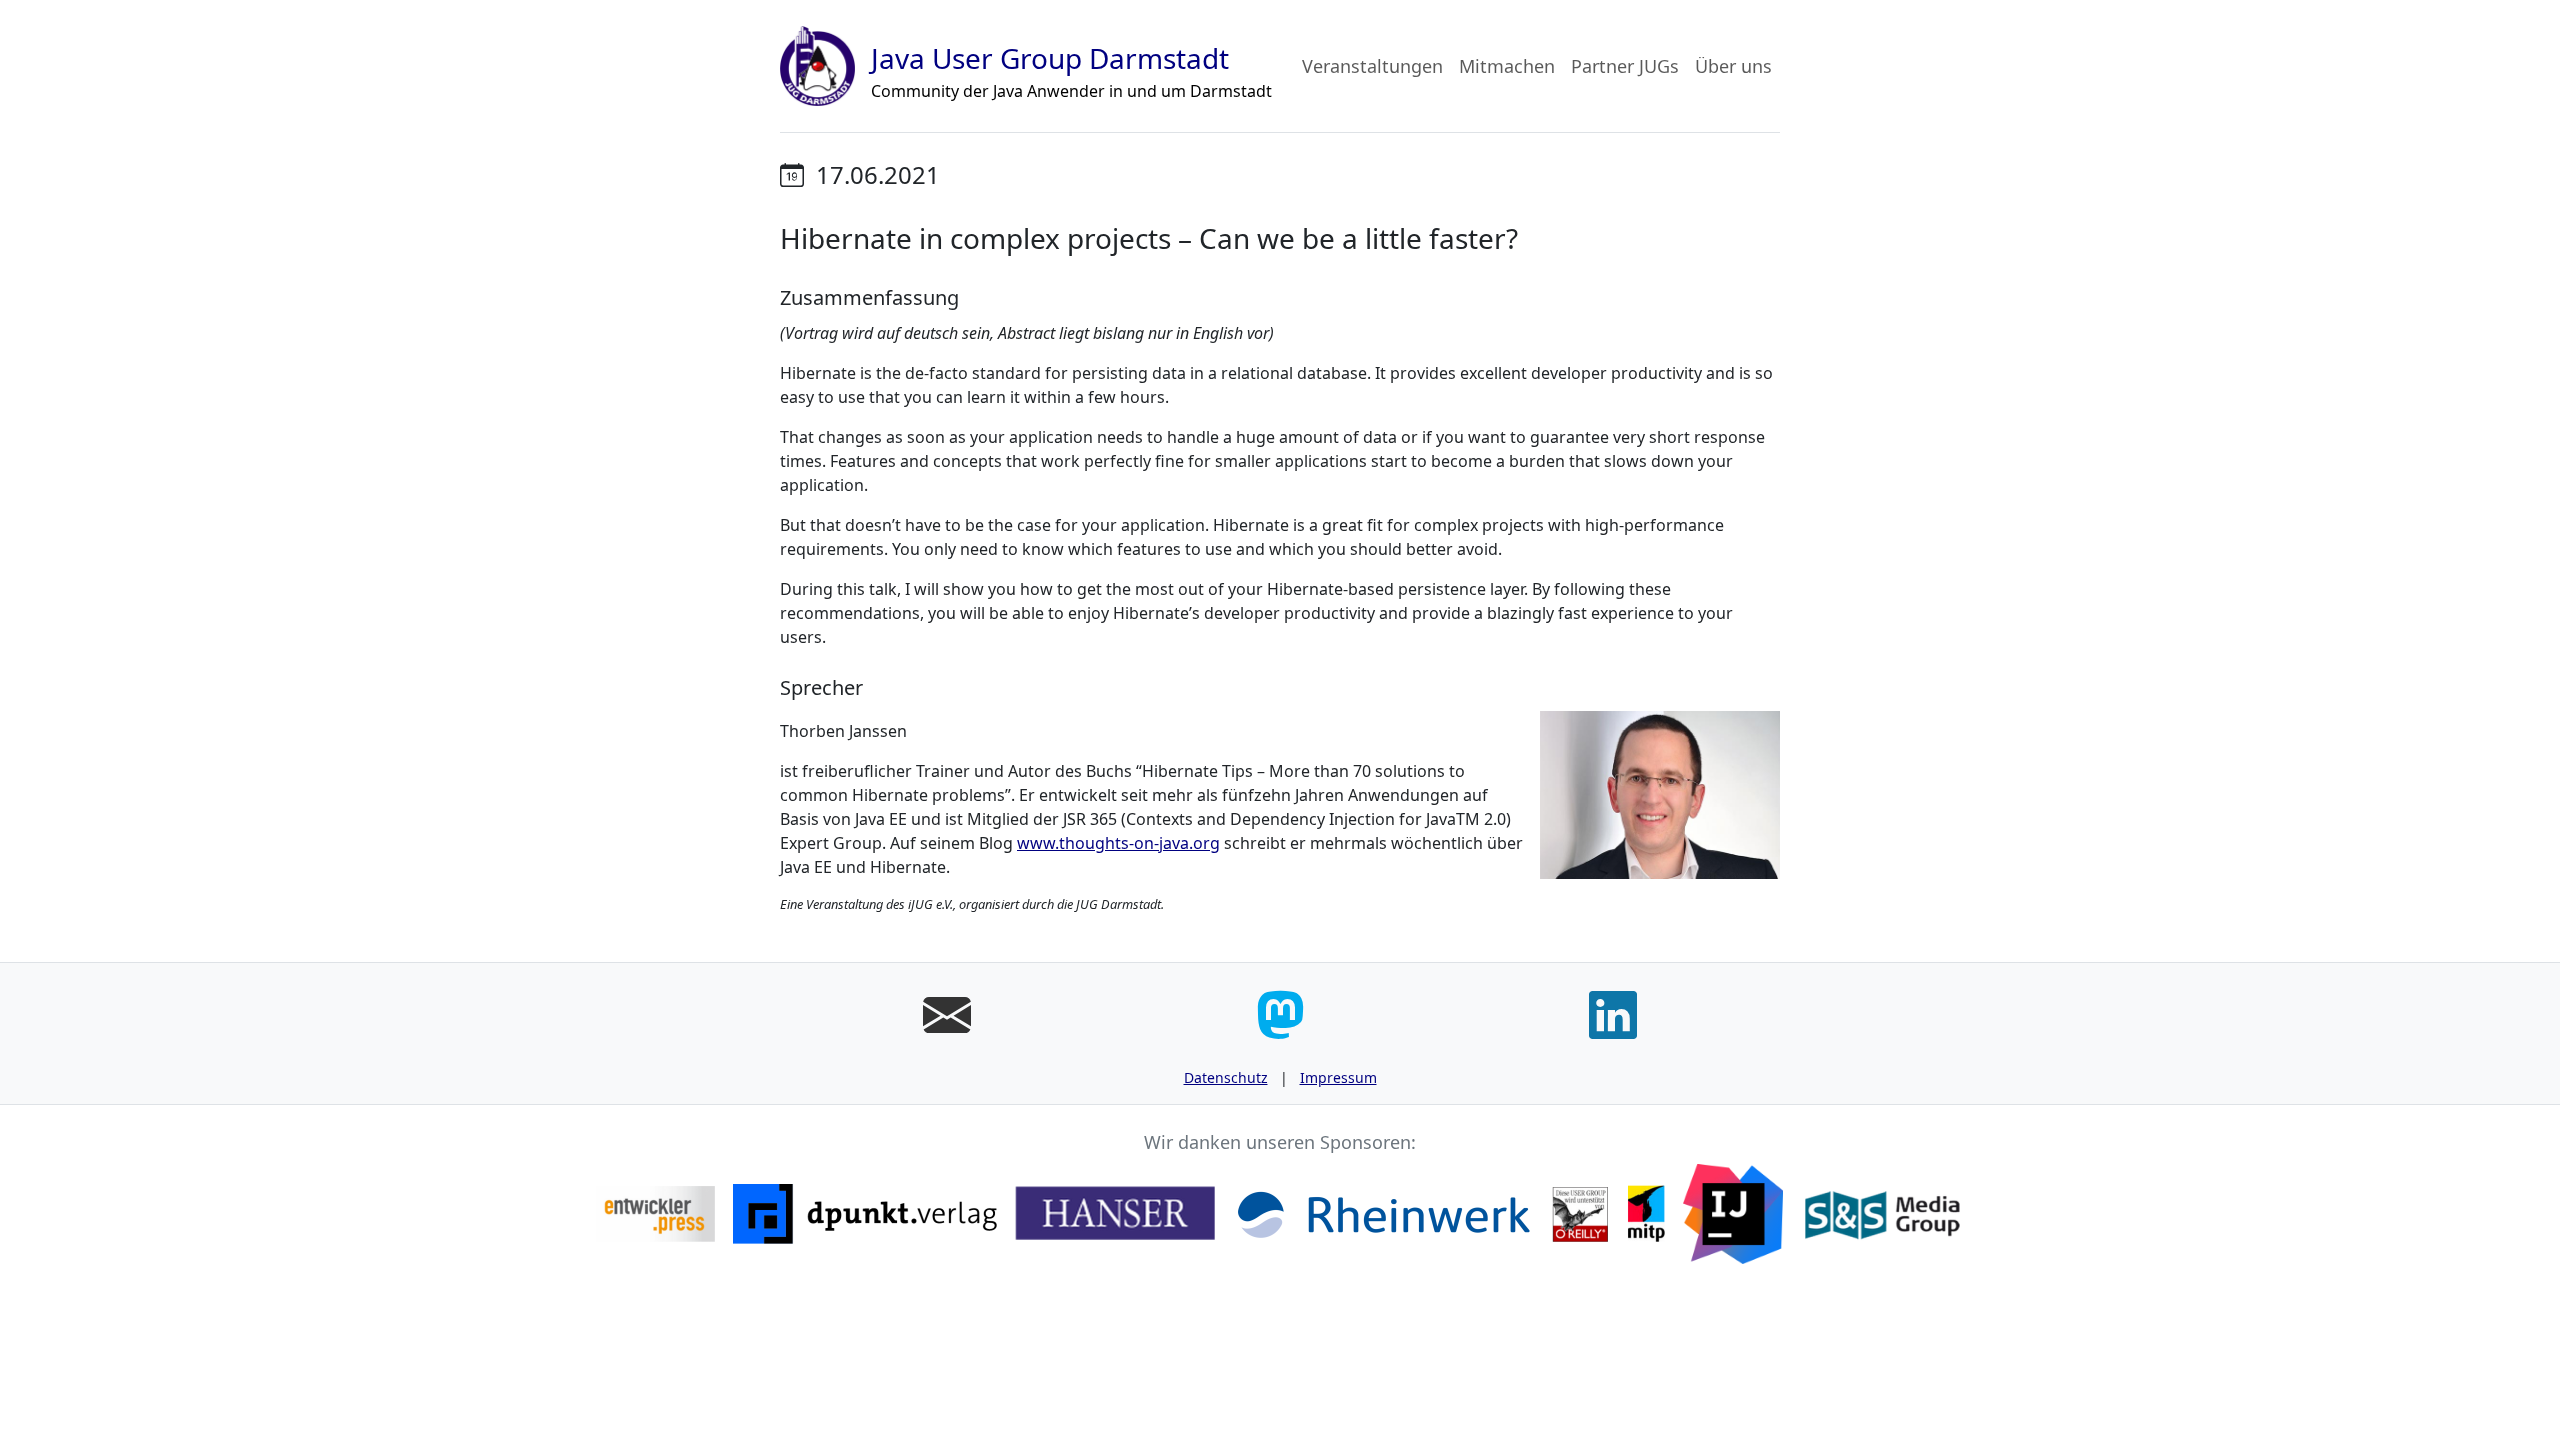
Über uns (1733, 66)
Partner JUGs (1625, 66)
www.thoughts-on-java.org (1118, 843)
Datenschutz (1226, 1077)
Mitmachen (1507, 66)
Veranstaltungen (1372, 66)
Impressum (1338, 1077)
